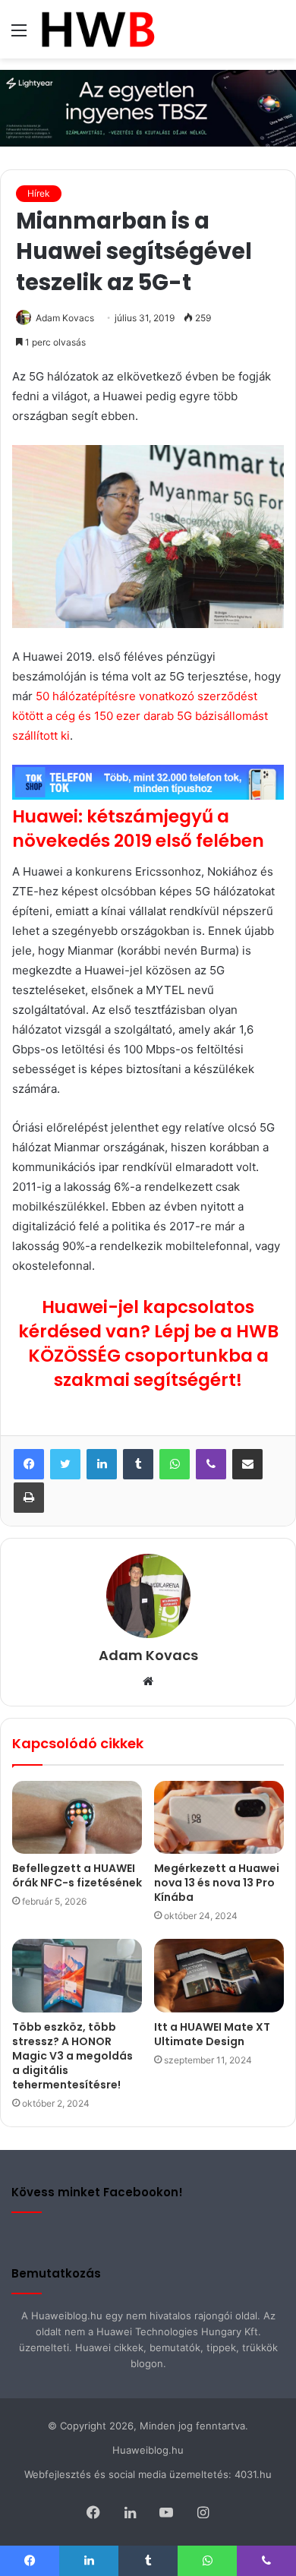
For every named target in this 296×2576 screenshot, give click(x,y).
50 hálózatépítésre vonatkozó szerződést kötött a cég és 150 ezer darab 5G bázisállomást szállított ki (140, 716)
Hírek (39, 193)
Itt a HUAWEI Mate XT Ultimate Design (212, 2034)
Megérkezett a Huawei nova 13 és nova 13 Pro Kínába (217, 1883)
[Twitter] (65, 1464)
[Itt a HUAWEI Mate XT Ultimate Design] (219, 1975)
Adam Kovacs (65, 318)
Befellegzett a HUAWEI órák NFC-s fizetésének (77, 1875)
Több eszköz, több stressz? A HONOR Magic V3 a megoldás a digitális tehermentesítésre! (72, 2056)
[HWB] (98, 29)
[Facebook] (29, 1464)
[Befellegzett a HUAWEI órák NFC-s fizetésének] (77, 1817)
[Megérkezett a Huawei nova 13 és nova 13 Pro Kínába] (219, 1817)
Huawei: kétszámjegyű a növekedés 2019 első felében (138, 829)
